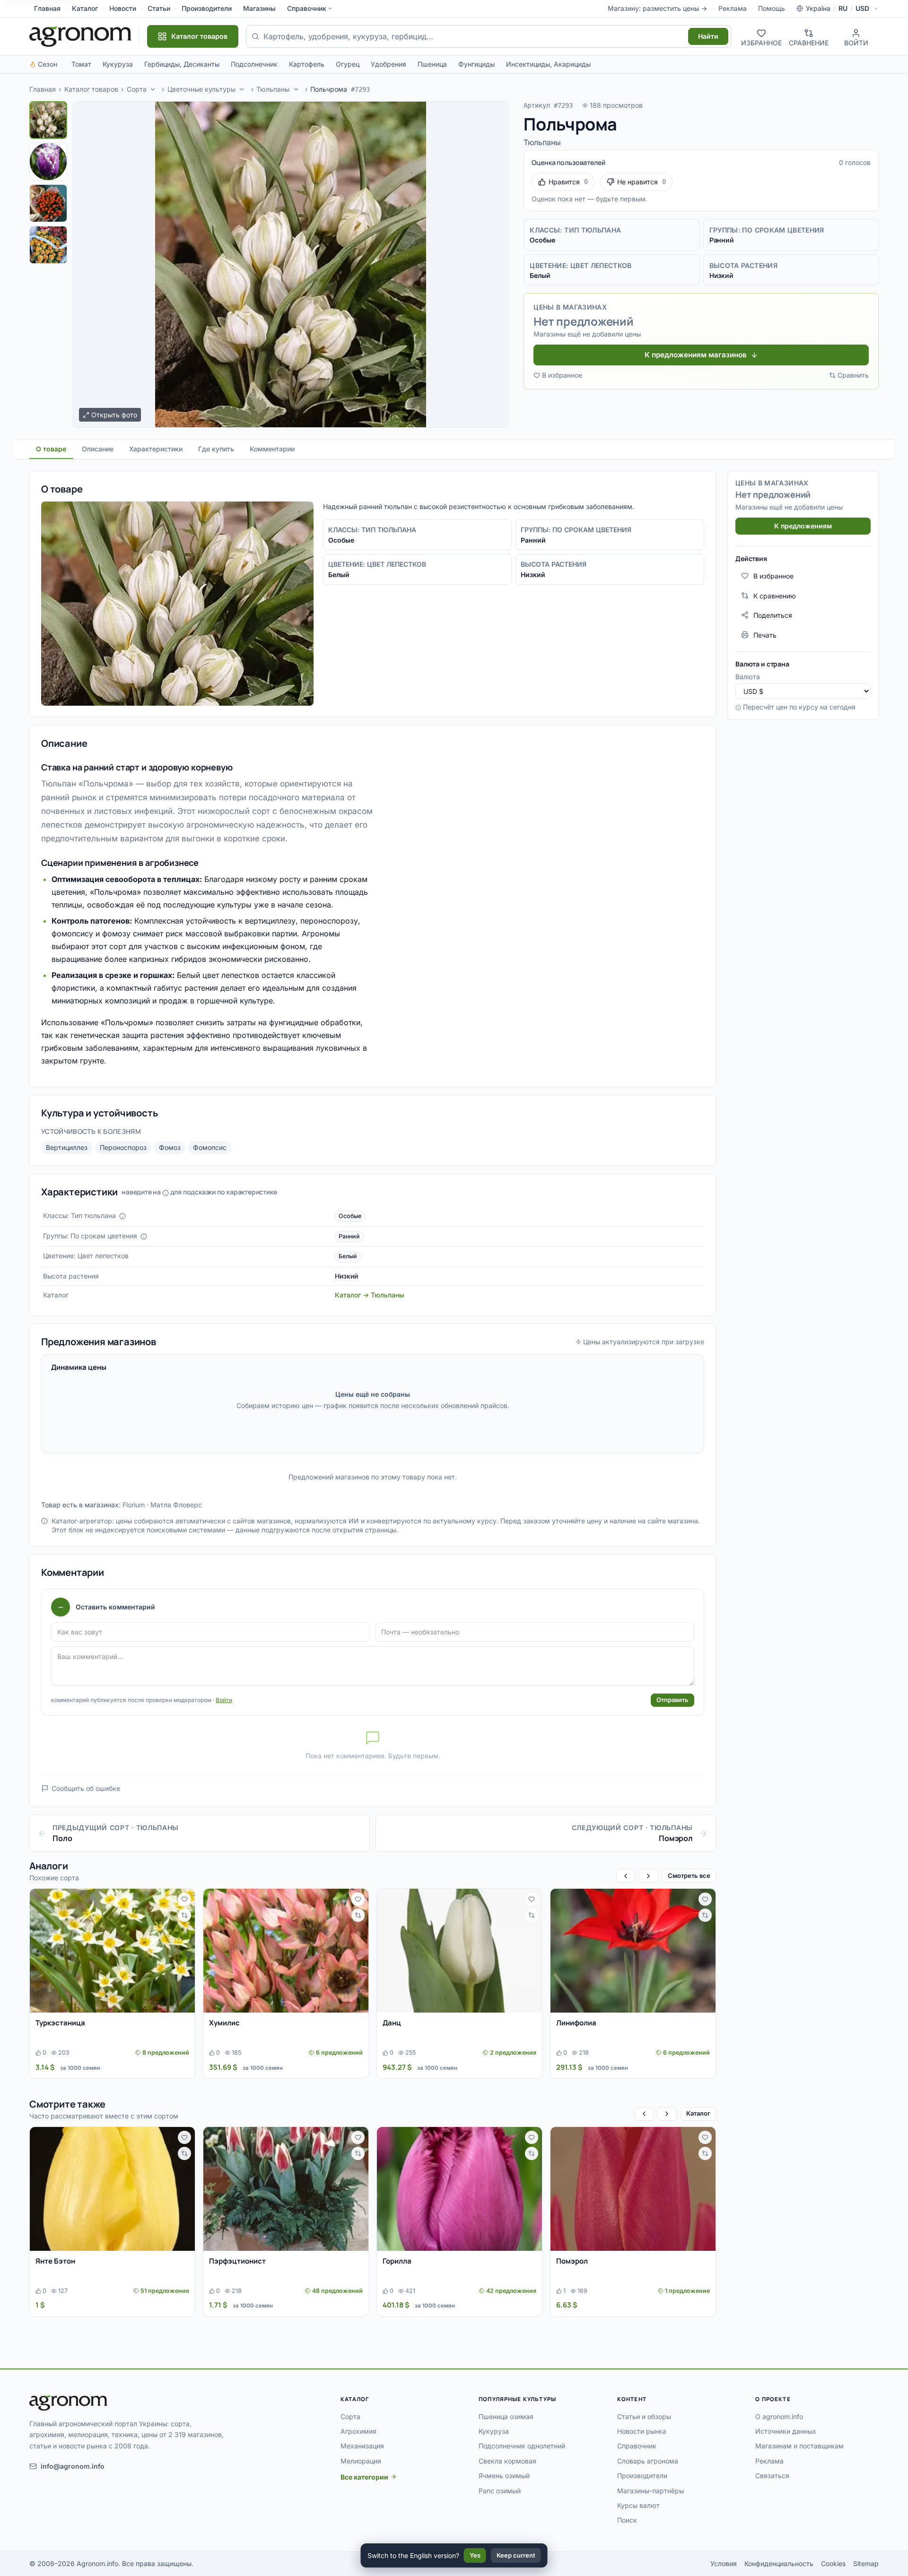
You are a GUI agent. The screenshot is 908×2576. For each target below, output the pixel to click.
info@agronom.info (73, 2466)
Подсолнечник (254, 64)
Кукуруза (118, 64)
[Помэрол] (633, 2189)
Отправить (672, 1700)
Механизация (362, 2446)
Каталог (85, 8)
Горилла (397, 2261)
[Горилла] (459, 2189)
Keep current (516, 2555)
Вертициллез (67, 1147)
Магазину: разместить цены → (657, 8)
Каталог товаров (91, 89)
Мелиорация (361, 2461)
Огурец (348, 64)
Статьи (159, 8)
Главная (47, 8)
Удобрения (389, 64)
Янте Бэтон (55, 2261)
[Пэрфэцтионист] (286, 2189)
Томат (81, 64)
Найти (708, 36)
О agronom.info (779, 2416)
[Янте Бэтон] (112, 2189)
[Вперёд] (648, 1876)
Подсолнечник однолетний (522, 2446)
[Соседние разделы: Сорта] (153, 89)
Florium (134, 1505)
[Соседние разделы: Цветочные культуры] (242, 89)
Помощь (772, 8)
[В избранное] (184, 1899)
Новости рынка (642, 2431)
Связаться (772, 2476)
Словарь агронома (648, 2461)
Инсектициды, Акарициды (548, 64)
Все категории (364, 2477)
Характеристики (156, 449)
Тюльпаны (273, 89)
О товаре (51, 449)
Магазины (259, 8)
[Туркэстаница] (112, 1951)
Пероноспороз (123, 1147)
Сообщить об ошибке (86, 1788)
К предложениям (803, 525)
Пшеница (432, 64)
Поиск (627, 2520)
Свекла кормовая (507, 2461)
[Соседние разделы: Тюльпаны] (296, 89)
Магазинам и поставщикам (799, 2446)
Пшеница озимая (506, 2416)
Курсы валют (638, 2505)
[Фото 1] (48, 120)
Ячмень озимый (504, 2476)
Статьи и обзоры (644, 2416)
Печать (765, 635)
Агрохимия (358, 2431)
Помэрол (572, 2261)
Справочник (307, 8)
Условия (724, 2563)
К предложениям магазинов (696, 355)
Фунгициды (476, 64)
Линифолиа (576, 2023)
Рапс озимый (500, 2491)
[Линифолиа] (633, 1951)
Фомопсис (210, 1147)
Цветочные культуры (201, 89)
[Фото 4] (48, 245)
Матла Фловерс (176, 1505)
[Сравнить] (184, 1915)
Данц (392, 2023)
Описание (98, 449)
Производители (207, 8)
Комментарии (272, 449)
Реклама (733, 8)
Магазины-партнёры (650, 2491)
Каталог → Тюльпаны (370, 1295)
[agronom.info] (80, 36)
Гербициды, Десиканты (182, 64)
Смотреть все (689, 1876)
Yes (475, 2555)
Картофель (307, 64)
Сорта (137, 89)
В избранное (562, 375)
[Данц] (459, 1951)
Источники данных (786, 2431)
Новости (123, 8)
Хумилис (224, 2023)
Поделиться (773, 615)
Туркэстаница (60, 2023)
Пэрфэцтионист (237, 2261)
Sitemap (866, 2563)
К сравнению (775, 595)
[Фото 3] (48, 203)
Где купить (216, 449)
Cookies (833, 2563)
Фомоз (170, 1147)
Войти (224, 1700)
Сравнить (853, 375)
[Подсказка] (122, 1216)
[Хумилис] (286, 1951)
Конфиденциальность (779, 2563)
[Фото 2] (48, 162)
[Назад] (626, 1876)
